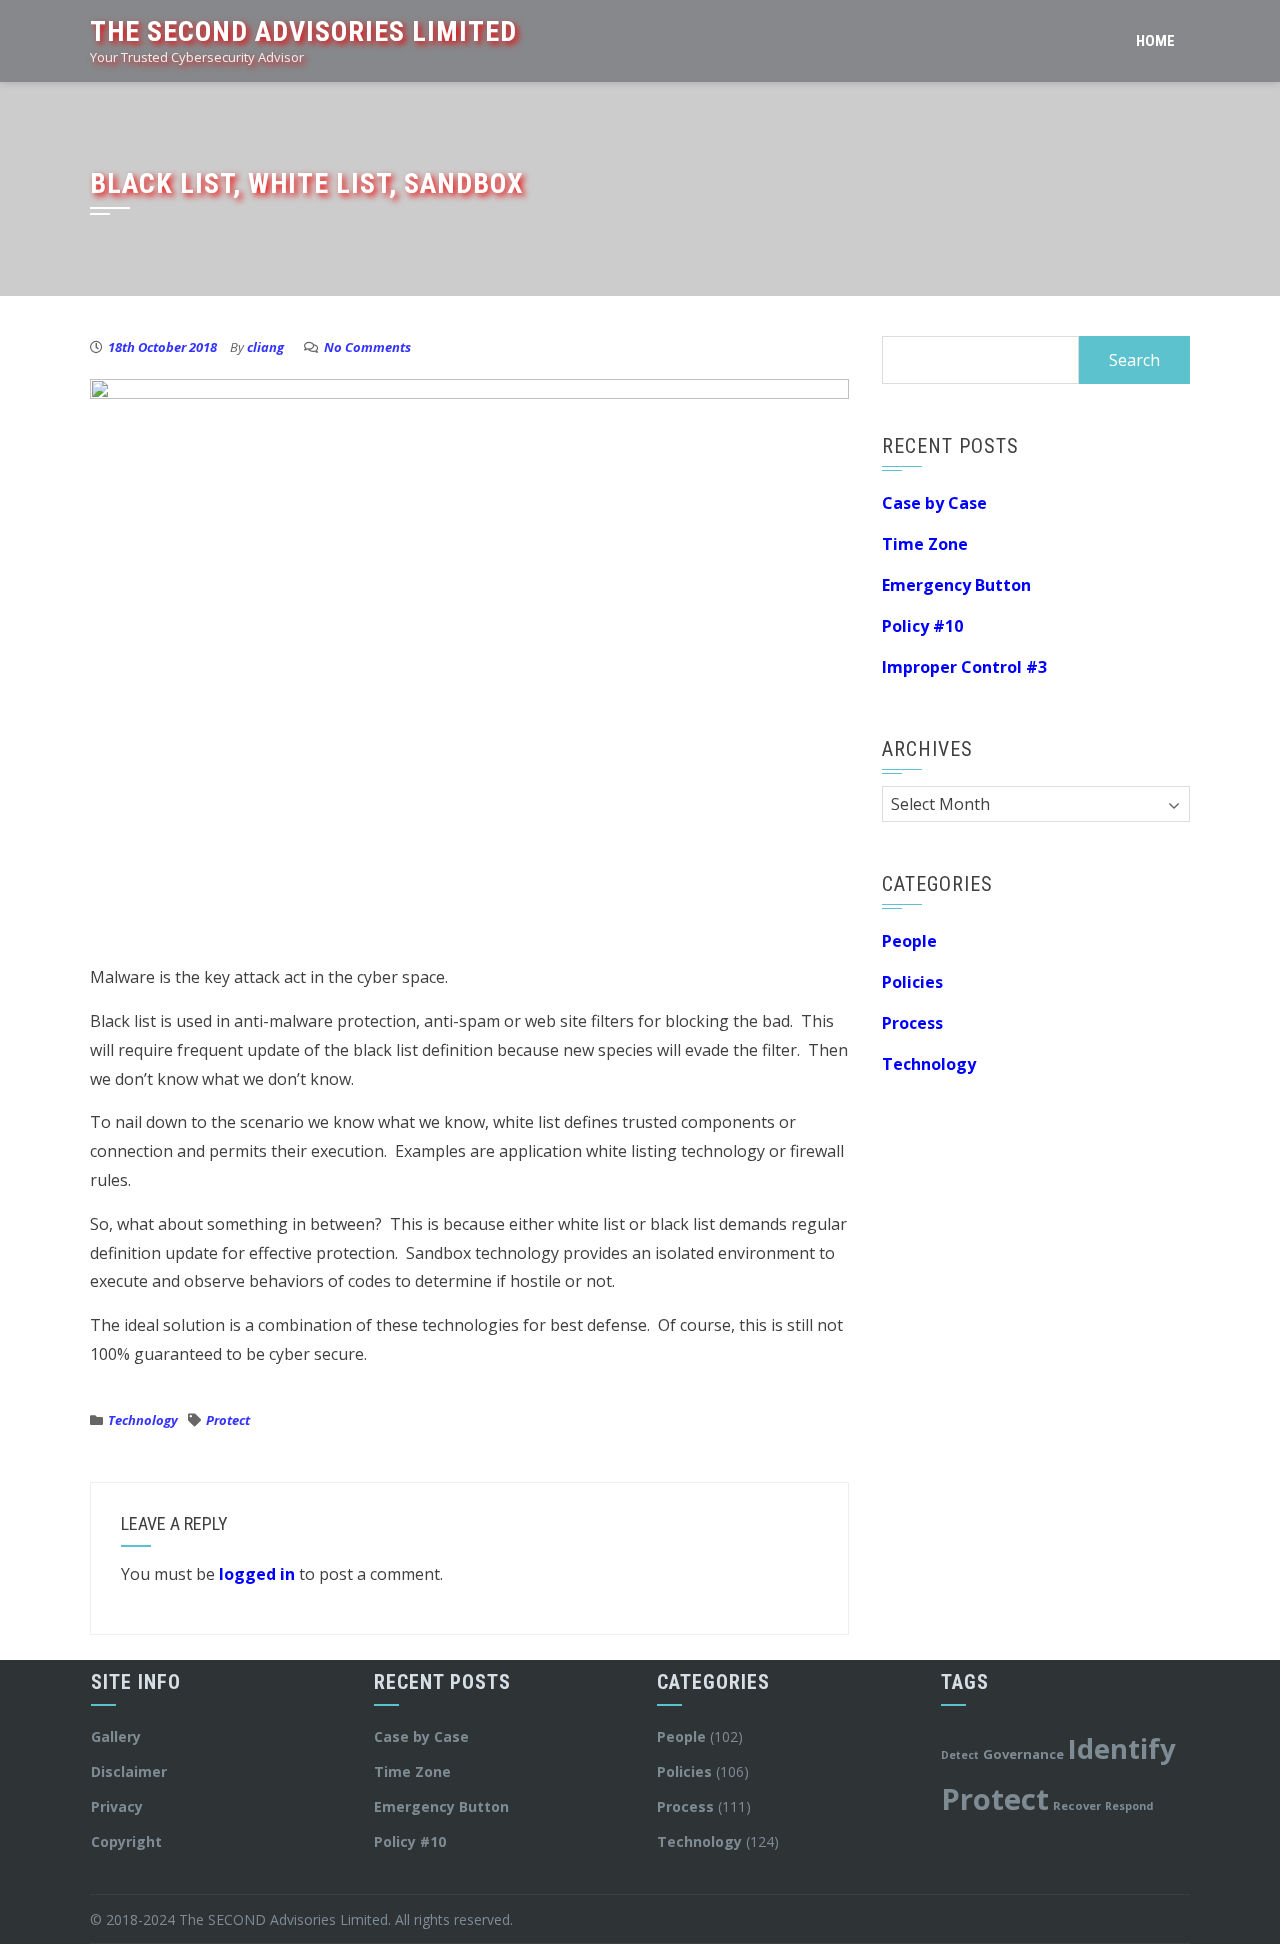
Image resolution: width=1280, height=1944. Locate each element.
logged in (257, 1574)
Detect (960, 1755)
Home (1155, 41)
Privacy (117, 1806)
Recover (1077, 1805)
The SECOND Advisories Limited (303, 31)
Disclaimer (129, 1771)
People (909, 941)
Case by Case (934, 503)
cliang (265, 347)
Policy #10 (922, 626)
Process (912, 1023)
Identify (1122, 1748)
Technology (143, 1420)
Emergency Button (956, 585)
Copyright (126, 1841)
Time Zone (925, 544)
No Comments (367, 347)
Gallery (116, 1736)
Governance (1023, 1754)
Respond (1129, 1806)
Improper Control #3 (964, 667)
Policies (912, 982)
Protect (228, 1420)
